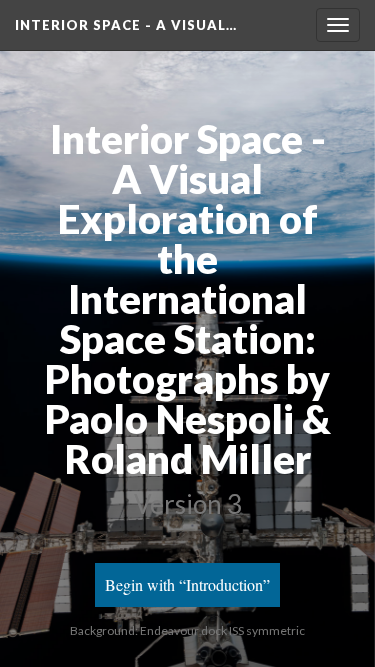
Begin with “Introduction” (187, 584)
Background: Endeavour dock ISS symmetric (187, 630)
